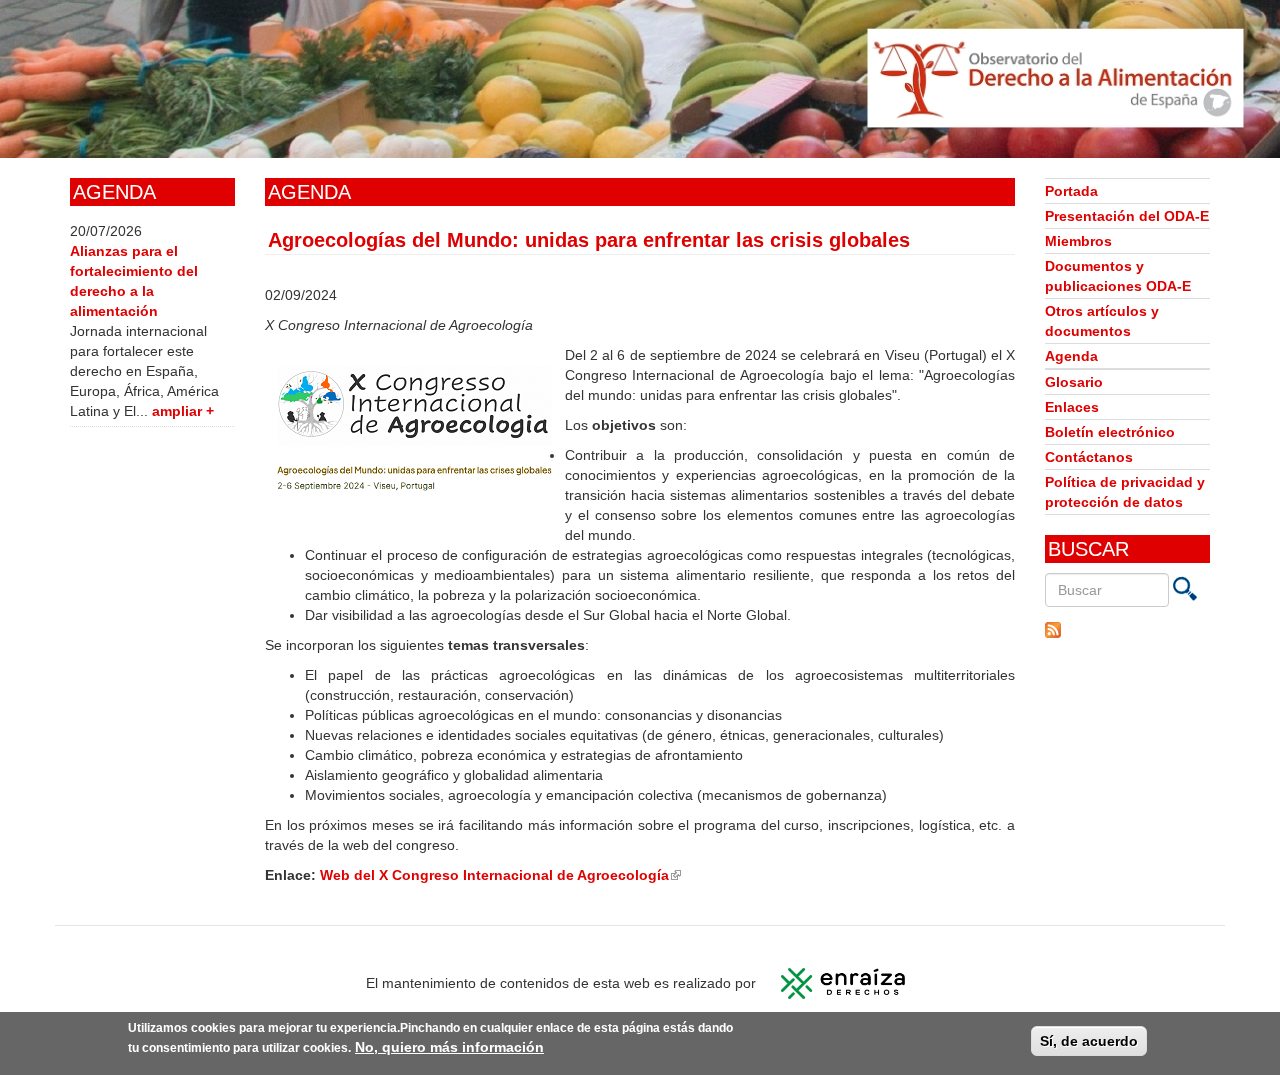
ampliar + (183, 411)
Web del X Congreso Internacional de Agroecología (500, 875)
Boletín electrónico (1110, 432)
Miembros (1078, 241)
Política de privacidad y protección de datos (1125, 492)
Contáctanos (1089, 457)
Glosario (1074, 382)
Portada (1071, 191)
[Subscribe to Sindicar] (1127, 630)
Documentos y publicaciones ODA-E (1118, 276)
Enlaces (1072, 407)
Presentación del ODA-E (1127, 216)
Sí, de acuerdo (1089, 1041)
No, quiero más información (449, 1047)
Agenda (1071, 356)
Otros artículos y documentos (1102, 321)
